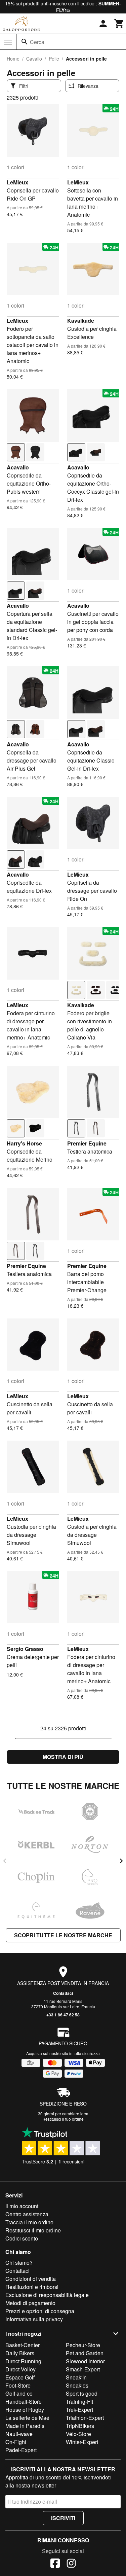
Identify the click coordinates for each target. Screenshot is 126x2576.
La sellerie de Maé (27, 2418)
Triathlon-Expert (85, 2418)
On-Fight (16, 2442)
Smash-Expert (83, 2369)
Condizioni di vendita (31, 2279)
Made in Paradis (25, 2426)
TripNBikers (80, 2426)
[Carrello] (119, 24)
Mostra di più (63, 1757)
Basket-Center (23, 2345)
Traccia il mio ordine (29, 2222)
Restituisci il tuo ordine (63, 2119)
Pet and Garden (85, 2353)
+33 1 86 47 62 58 (63, 2015)
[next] (121, 1861)
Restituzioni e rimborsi (32, 2287)
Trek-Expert (79, 2410)
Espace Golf (20, 2377)
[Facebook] (55, 2564)
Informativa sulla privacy (34, 2319)
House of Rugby (25, 2410)
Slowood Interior (85, 2361)
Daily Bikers (20, 2353)
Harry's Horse (24, 1143)
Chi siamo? (19, 2263)
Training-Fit (79, 2402)
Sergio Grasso (25, 1649)
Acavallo (18, 467)
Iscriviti (63, 2518)
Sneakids (77, 2385)
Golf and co (19, 2393)
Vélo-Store (78, 2434)
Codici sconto (22, 2238)
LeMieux (17, 182)
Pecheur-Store (83, 2345)
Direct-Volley (20, 2369)
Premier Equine (87, 1143)
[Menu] (8, 42)
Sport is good (82, 2393)
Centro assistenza (27, 2214)
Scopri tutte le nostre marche (63, 1935)
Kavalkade (81, 321)
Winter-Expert (82, 2442)
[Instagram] (71, 2564)
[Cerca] (25, 42)
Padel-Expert (21, 2450)
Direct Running (23, 2361)
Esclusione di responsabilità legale (47, 2295)
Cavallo (34, 59)
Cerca (37, 42)
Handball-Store (24, 2402)
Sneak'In (76, 2377)
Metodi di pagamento (30, 2303)
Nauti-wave (19, 2434)
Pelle (54, 59)
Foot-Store (18, 2385)
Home (13, 59)
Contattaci (63, 1993)
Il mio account (22, 2206)
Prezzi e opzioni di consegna (40, 2311)
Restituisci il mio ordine (33, 2230)
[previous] (5, 1861)
